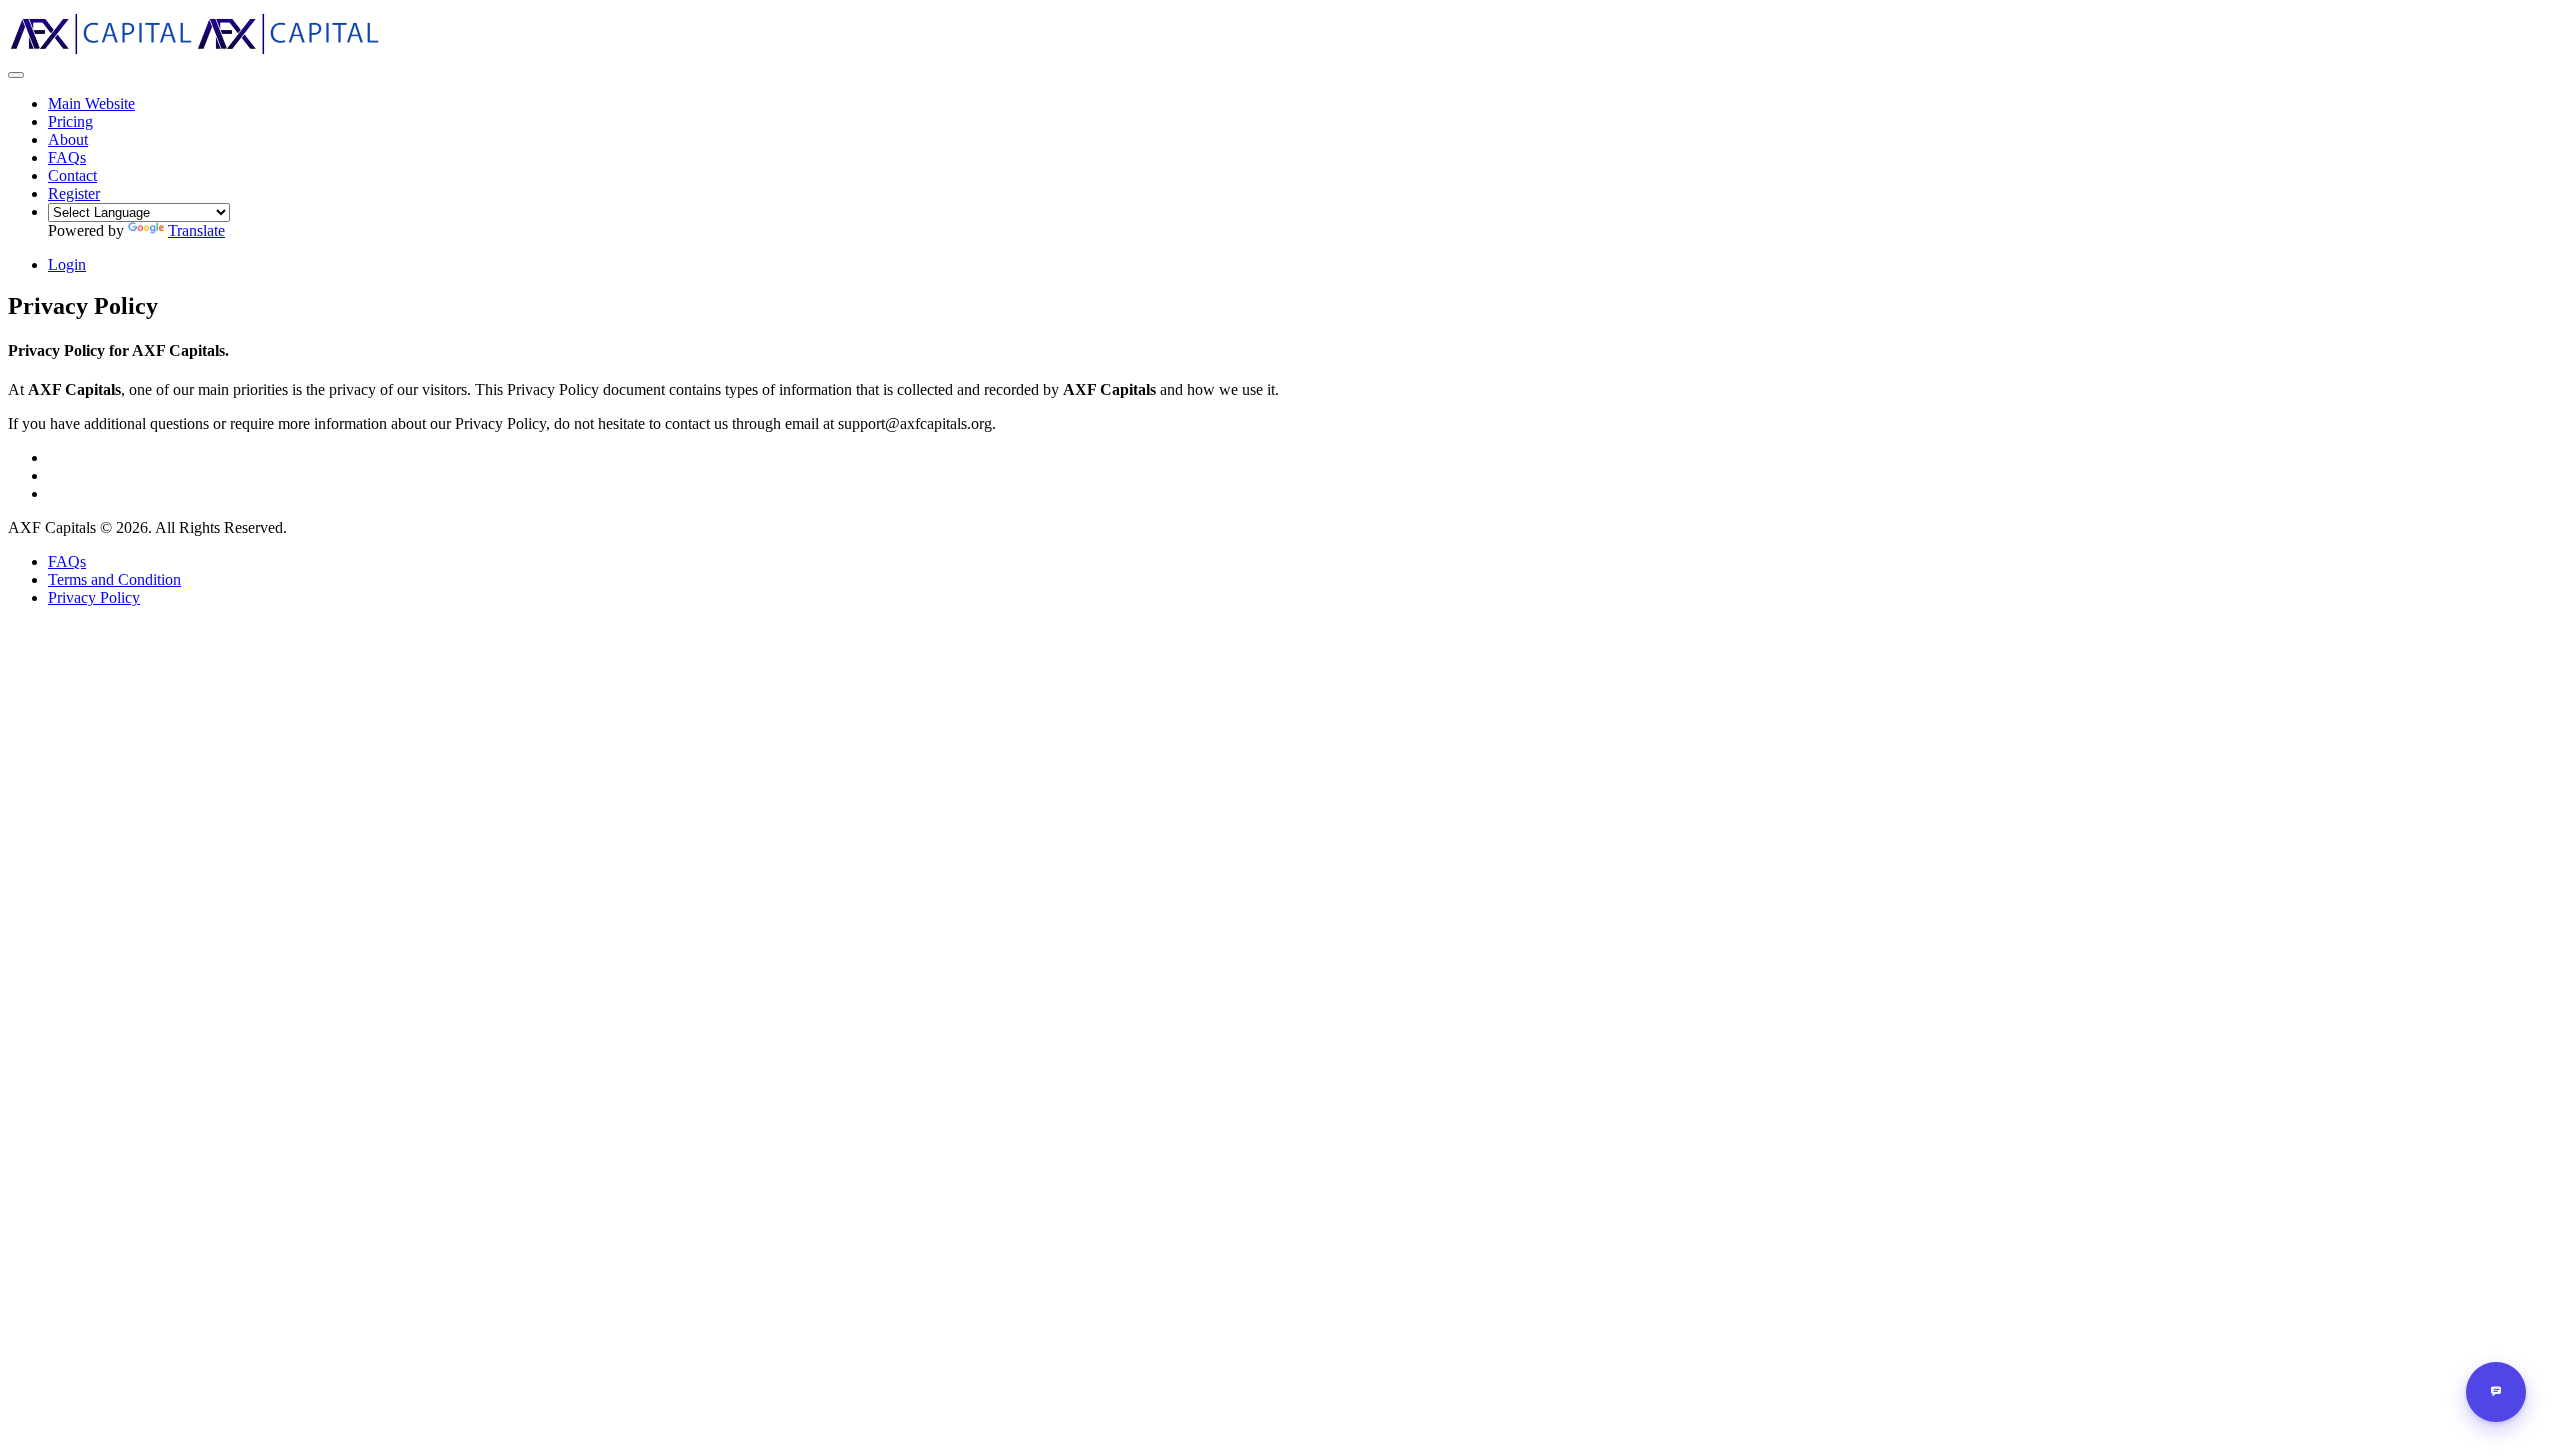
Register (74, 193)
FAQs (67, 561)
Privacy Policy (94, 597)
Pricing (70, 121)
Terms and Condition (114, 579)
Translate (196, 230)
